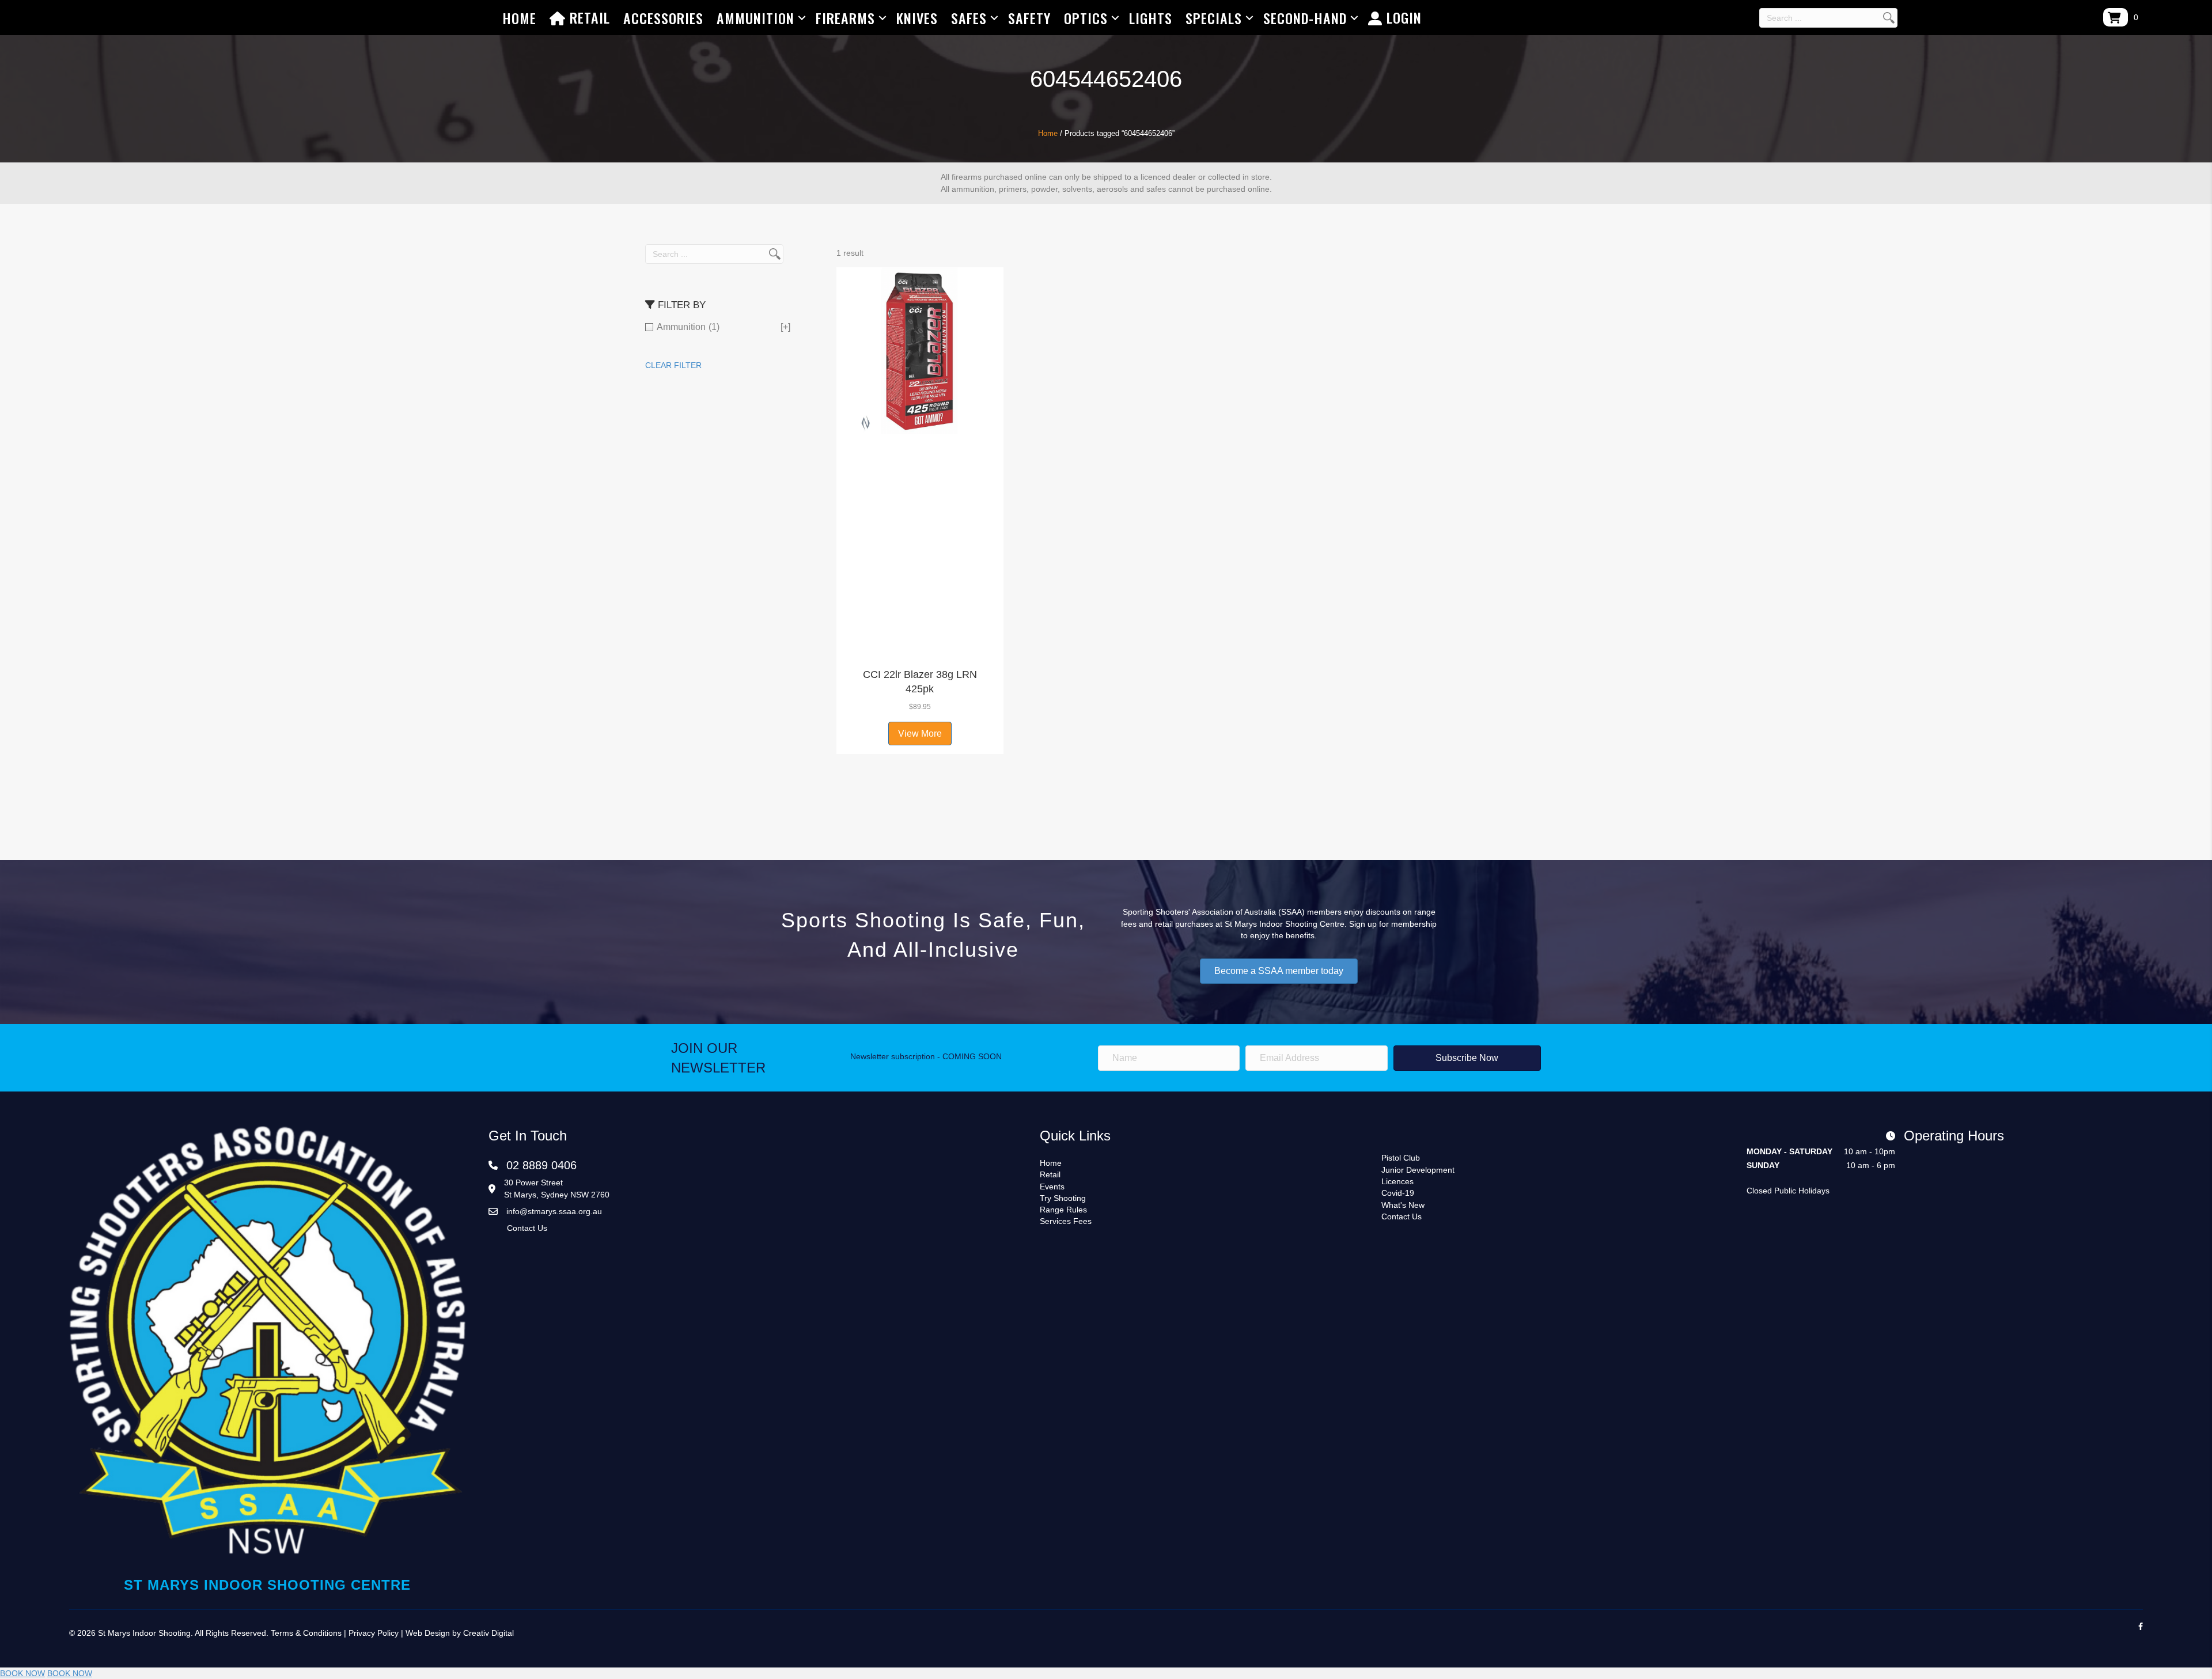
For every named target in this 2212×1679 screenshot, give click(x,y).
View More (920, 734)
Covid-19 (1398, 1193)
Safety (1029, 18)
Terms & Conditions (306, 1633)
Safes (969, 18)
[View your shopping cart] (2116, 17)
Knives (917, 18)
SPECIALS (1214, 18)
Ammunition (755, 18)
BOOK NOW (22, 1673)
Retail (588, 17)
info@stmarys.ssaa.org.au (554, 1211)
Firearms (845, 18)
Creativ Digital (488, 1633)
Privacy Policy (374, 1633)
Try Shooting (1063, 1198)
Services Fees (1066, 1221)
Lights (1151, 18)
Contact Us (527, 1228)
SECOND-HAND (1305, 18)
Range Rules (1063, 1210)
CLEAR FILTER (673, 365)
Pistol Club (1401, 1158)
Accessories (663, 18)
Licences (1397, 1181)
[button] (920, 647)
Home (519, 18)
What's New (1403, 1205)
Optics (1086, 18)
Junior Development (1418, 1170)
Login (1402, 17)
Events (1052, 1187)
